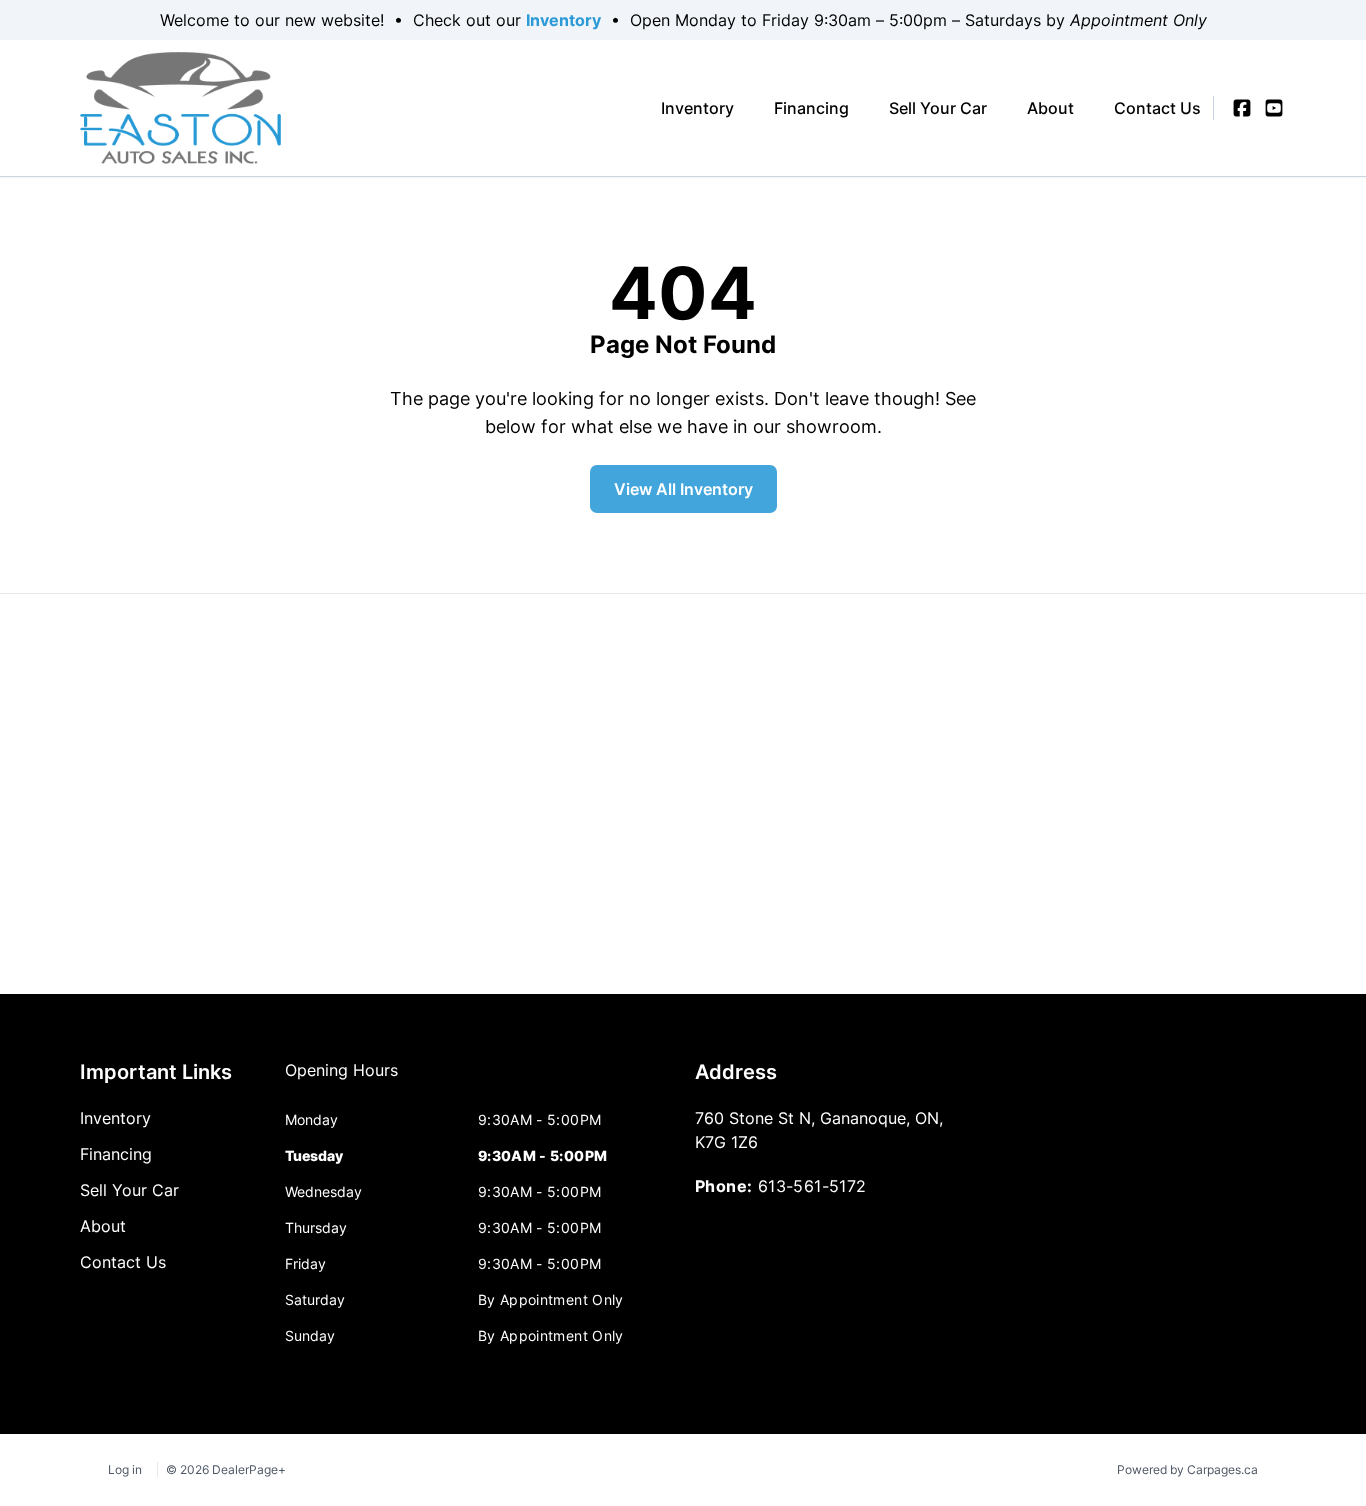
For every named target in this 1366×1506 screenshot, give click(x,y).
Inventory (563, 20)
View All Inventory (683, 489)
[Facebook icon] (1242, 108)
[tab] (341, 1080)
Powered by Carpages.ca (1187, 1469)
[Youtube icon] (1274, 108)
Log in (125, 1469)
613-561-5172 (812, 1186)
